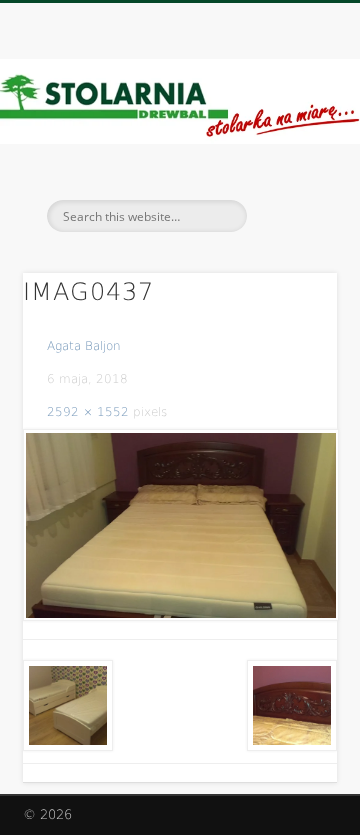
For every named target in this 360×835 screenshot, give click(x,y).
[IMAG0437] (180, 525)
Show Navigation (290, 179)
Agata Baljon (84, 346)
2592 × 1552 (88, 412)
